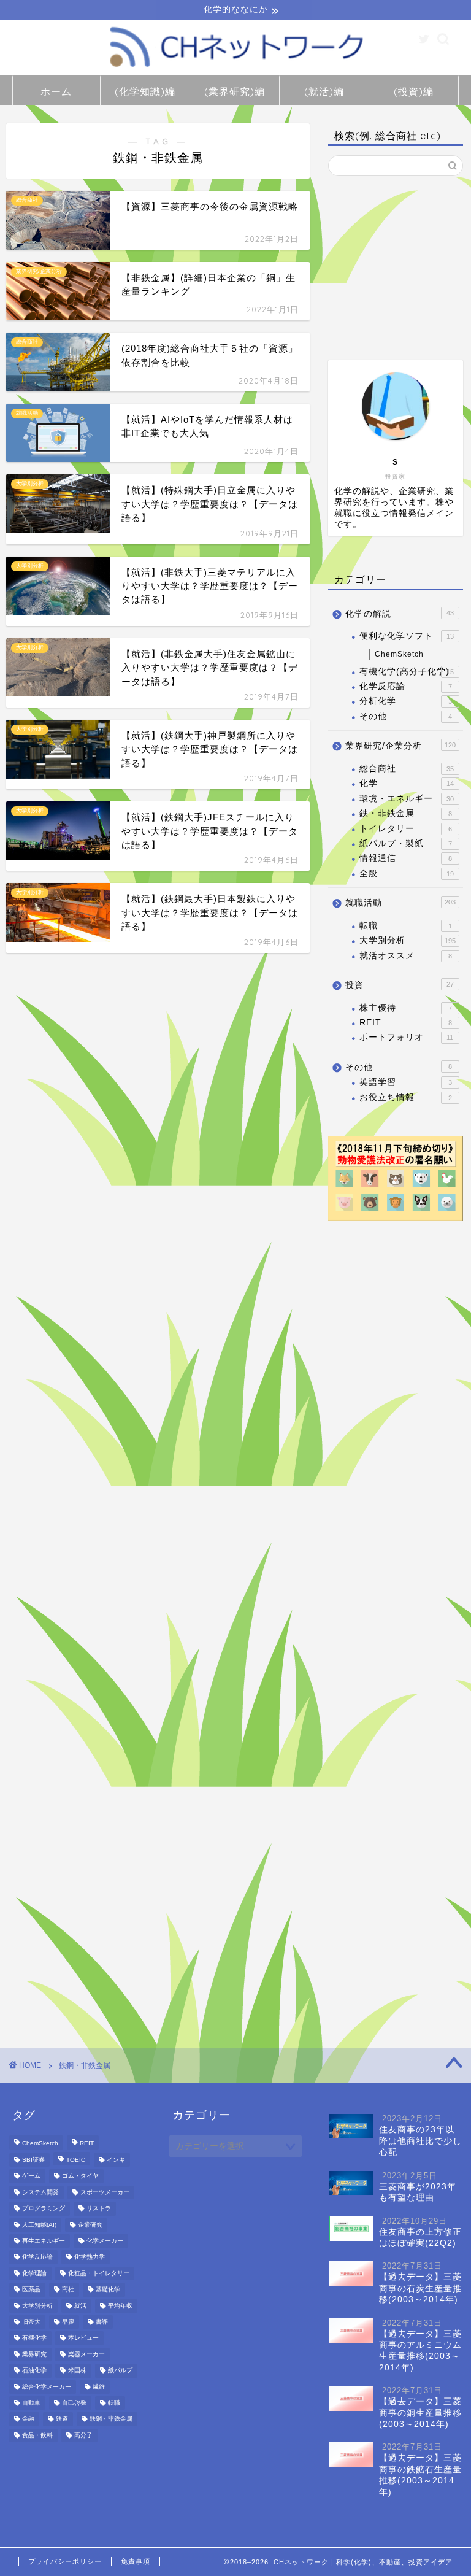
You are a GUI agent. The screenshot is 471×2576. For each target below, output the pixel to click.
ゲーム (31, 2176)
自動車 (31, 2403)
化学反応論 (405, 686)
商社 (68, 2290)
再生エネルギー (44, 2241)
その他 (405, 716)
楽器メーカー (86, 2354)
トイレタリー (405, 829)
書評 (102, 2322)
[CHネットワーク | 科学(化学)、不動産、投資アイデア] (235, 70)
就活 (80, 2306)
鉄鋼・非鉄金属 (111, 2419)
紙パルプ (120, 2371)
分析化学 (405, 701)
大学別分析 (407, 940)
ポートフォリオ (406, 1037)
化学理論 (34, 2273)
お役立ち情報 (405, 1097)
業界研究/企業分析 (400, 746)
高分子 (83, 2435)
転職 (405, 926)
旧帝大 (31, 2322)
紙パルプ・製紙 (405, 843)
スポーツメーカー (105, 2192)
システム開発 (40, 2192)
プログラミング (44, 2209)
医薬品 (31, 2290)
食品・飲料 (37, 2435)
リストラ (99, 2209)
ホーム (56, 91)
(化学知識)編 (145, 91)
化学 (406, 783)
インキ (116, 2160)
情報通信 (405, 858)
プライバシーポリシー (65, 2561)
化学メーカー (105, 2241)
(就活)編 (324, 91)
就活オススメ (405, 956)
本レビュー (83, 2338)
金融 (28, 2419)
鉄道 (62, 2419)
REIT (405, 1023)
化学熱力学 (90, 2257)
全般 (406, 873)
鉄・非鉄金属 (405, 813)
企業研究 (90, 2225)
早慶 (68, 2322)
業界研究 (34, 2354)
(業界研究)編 (235, 91)
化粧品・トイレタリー (99, 2273)
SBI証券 (33, 2160)
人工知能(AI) (39, 2225)
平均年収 (120, 2306)
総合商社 (406, 769)
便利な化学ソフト (406, 636)
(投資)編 (414, 91)
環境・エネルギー (406, 799)
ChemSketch (399, 654)
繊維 (99, 2387)
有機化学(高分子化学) (406, 672)
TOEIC (76, 2160)
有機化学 (34, 2338)
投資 (399, 985)
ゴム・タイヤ (80, 2176)
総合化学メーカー (47, 2387)
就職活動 (400, 903)
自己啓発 (74, 2403)
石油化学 (34, 2371)
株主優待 (405, 1008)
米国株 (77, 2371)
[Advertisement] (395, 268)
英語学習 (405, 1082)
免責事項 (136, 2561)
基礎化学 (108, 2290)
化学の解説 (399, 614)
